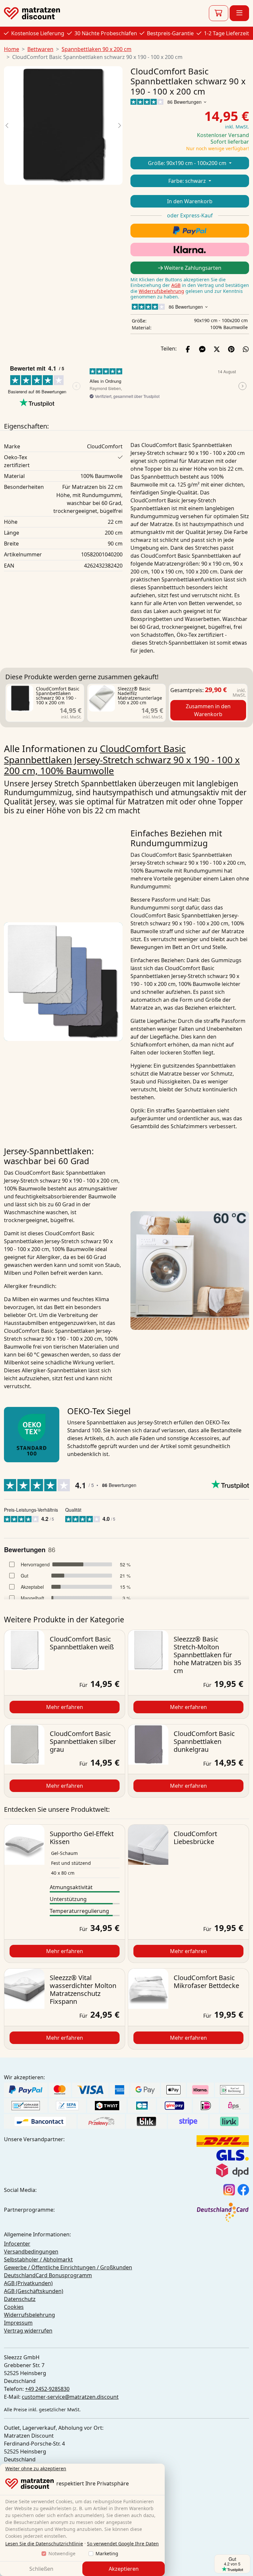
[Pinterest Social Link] (231, 349)
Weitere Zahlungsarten (192, 268)
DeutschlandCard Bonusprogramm (48, 2275)
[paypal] (190, 230)
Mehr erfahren (65, 1707)
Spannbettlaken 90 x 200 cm (97, 49)
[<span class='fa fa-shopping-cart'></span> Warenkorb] (219, 13)
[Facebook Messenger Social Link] (202, 349)
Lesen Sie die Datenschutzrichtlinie (44, 2544)
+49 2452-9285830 (47, 2389)
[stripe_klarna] (190, 250)
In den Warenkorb (190, 201)
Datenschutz (20, 2299)
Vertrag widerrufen (28, 2331)
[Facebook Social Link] (188, 349)
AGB (176, 285)
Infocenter (17, 2244)
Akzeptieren (124, 2569)
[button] (7, 126)
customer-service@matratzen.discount (70, 2397)
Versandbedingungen (31, 2252)
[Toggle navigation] (239, 13)
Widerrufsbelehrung (161, 291)
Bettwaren (40, 49)
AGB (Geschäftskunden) (34, 2291)
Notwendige (62, 2553)
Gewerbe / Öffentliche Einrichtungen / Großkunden (68, 2267)
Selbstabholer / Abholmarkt (38, 2259)
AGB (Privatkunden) (28, 2283)
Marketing (107, 2553)
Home (12, 49)
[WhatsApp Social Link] (246, 349)
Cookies (14, 2307)
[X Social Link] (217, 349)
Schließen (41, 2569)
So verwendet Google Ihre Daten (123, 2544)
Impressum (18, 2323)
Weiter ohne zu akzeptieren (36, 2468)
